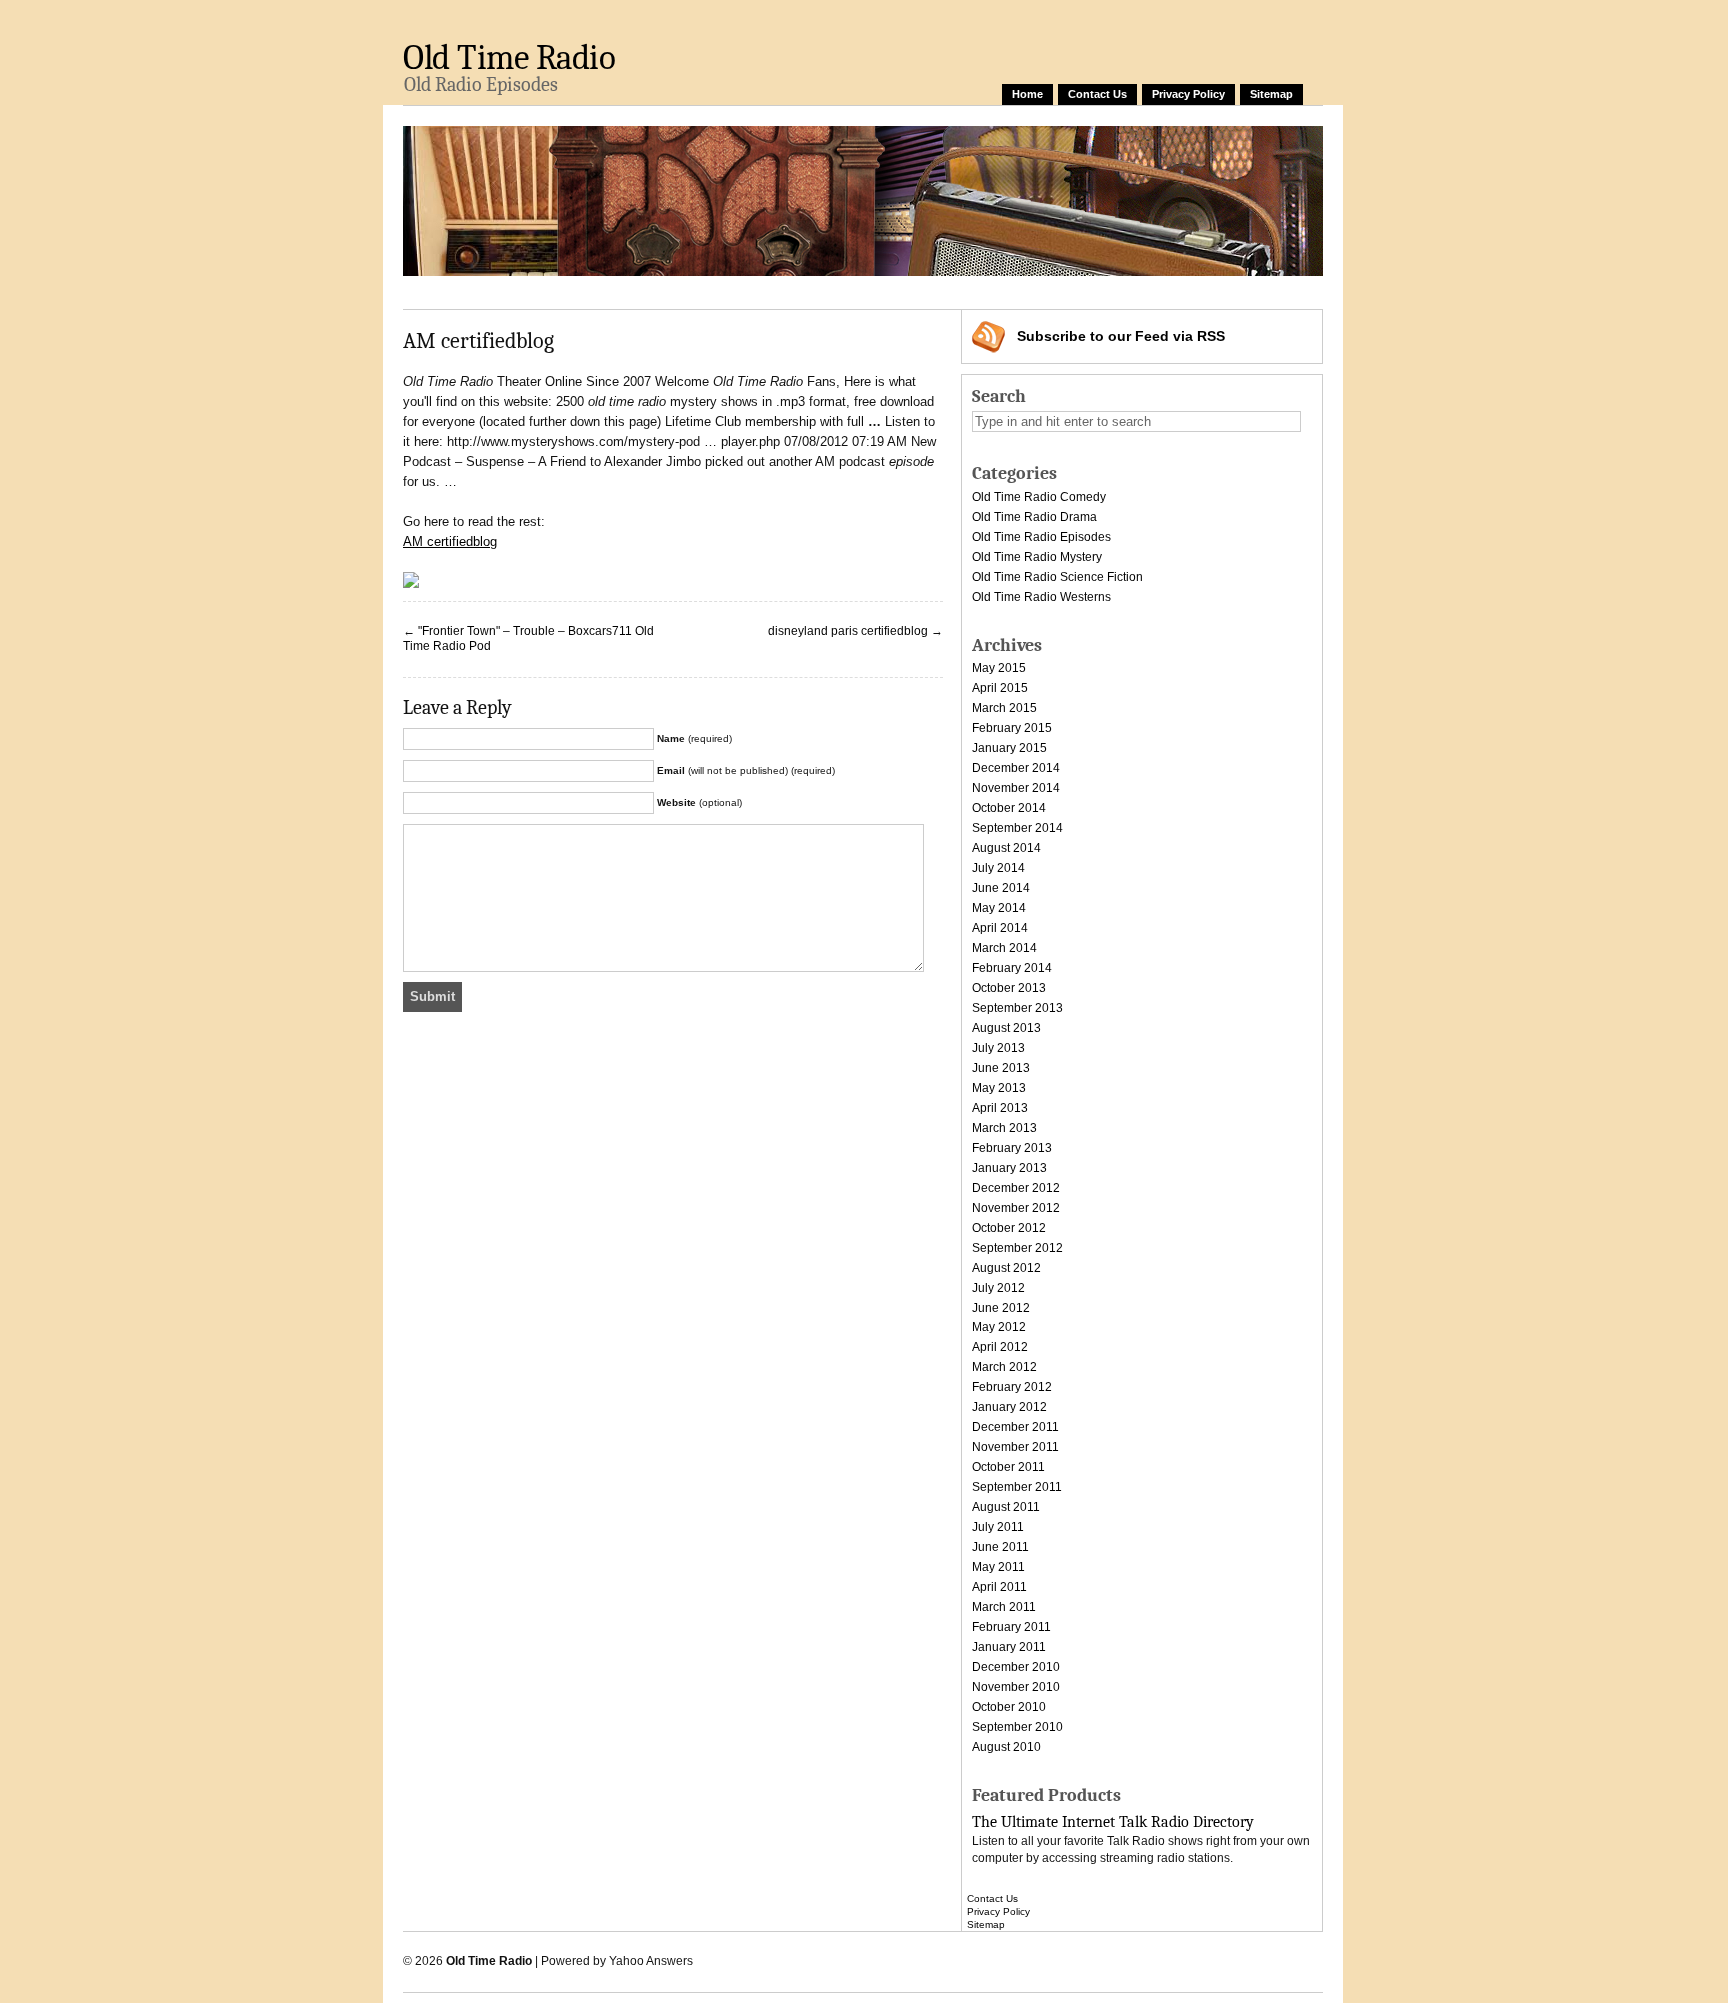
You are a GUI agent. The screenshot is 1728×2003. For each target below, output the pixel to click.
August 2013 (1006, 1028)
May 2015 (999, 668)
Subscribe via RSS (1121, 336)
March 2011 (1004, 1607)
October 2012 (1009, 1228)
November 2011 (1015, 1447)
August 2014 (1006, 848)
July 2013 (998, 1048)
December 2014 (1016, 768)
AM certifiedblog (450, 541)
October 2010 (1009, 1707)
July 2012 (998, 1288)
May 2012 (999, 1327)
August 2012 (1006, 1268)
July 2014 (998, 868)
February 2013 (1012, 1148)
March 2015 (1004, 708)
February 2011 (1011, 1627)
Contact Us (1097, 94)
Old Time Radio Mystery (1037, 557)
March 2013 (1004, 1128)
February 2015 (1012, 728)
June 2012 (1001, 1308)
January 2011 (1009, 1647)
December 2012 (1016, 1188)
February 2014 (1012, 968)
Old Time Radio (509, 57)
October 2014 (1009, 808)
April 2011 (999, 1587)
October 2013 (1009, 988)
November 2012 (1016, 1208)
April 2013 (1000, 1108)
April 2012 (1000, 1347)
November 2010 (1016, 1687)
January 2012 (1009, 1407)
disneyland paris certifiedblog (848, 631)
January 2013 (1009, 1168)
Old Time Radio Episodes (1041, 537)
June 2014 (1001, 888)
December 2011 (1015, 1427)
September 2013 (1017, 1008)
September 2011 (1017, 1487)
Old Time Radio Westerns (1041, 597)
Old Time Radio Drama (1034, 517)
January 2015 (1009, 748)
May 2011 (998, 1567)
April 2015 (1000, 688)
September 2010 (1017, 1727)
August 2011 (1006, 1507)
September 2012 (1017, 1248)
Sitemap (1271, 94)
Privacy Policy (1188, 94)
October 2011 (1008, 1467)
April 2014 (1000, 928)
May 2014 (999, 908)
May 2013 (999, 1088)
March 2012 (1004, 1367)
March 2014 (1004, 948)
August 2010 (1006, 1747)
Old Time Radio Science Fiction (1057, 577)
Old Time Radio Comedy (1039, 497)
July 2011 (998, 1527)
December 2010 (1016, 1667)
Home (1027, 94)
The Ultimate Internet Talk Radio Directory (1113, 1822)
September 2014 (1017, 828)
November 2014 (1016, 788)
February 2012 (1012, 1387)
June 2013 (1001, 1068)
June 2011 (1000, 1547)
